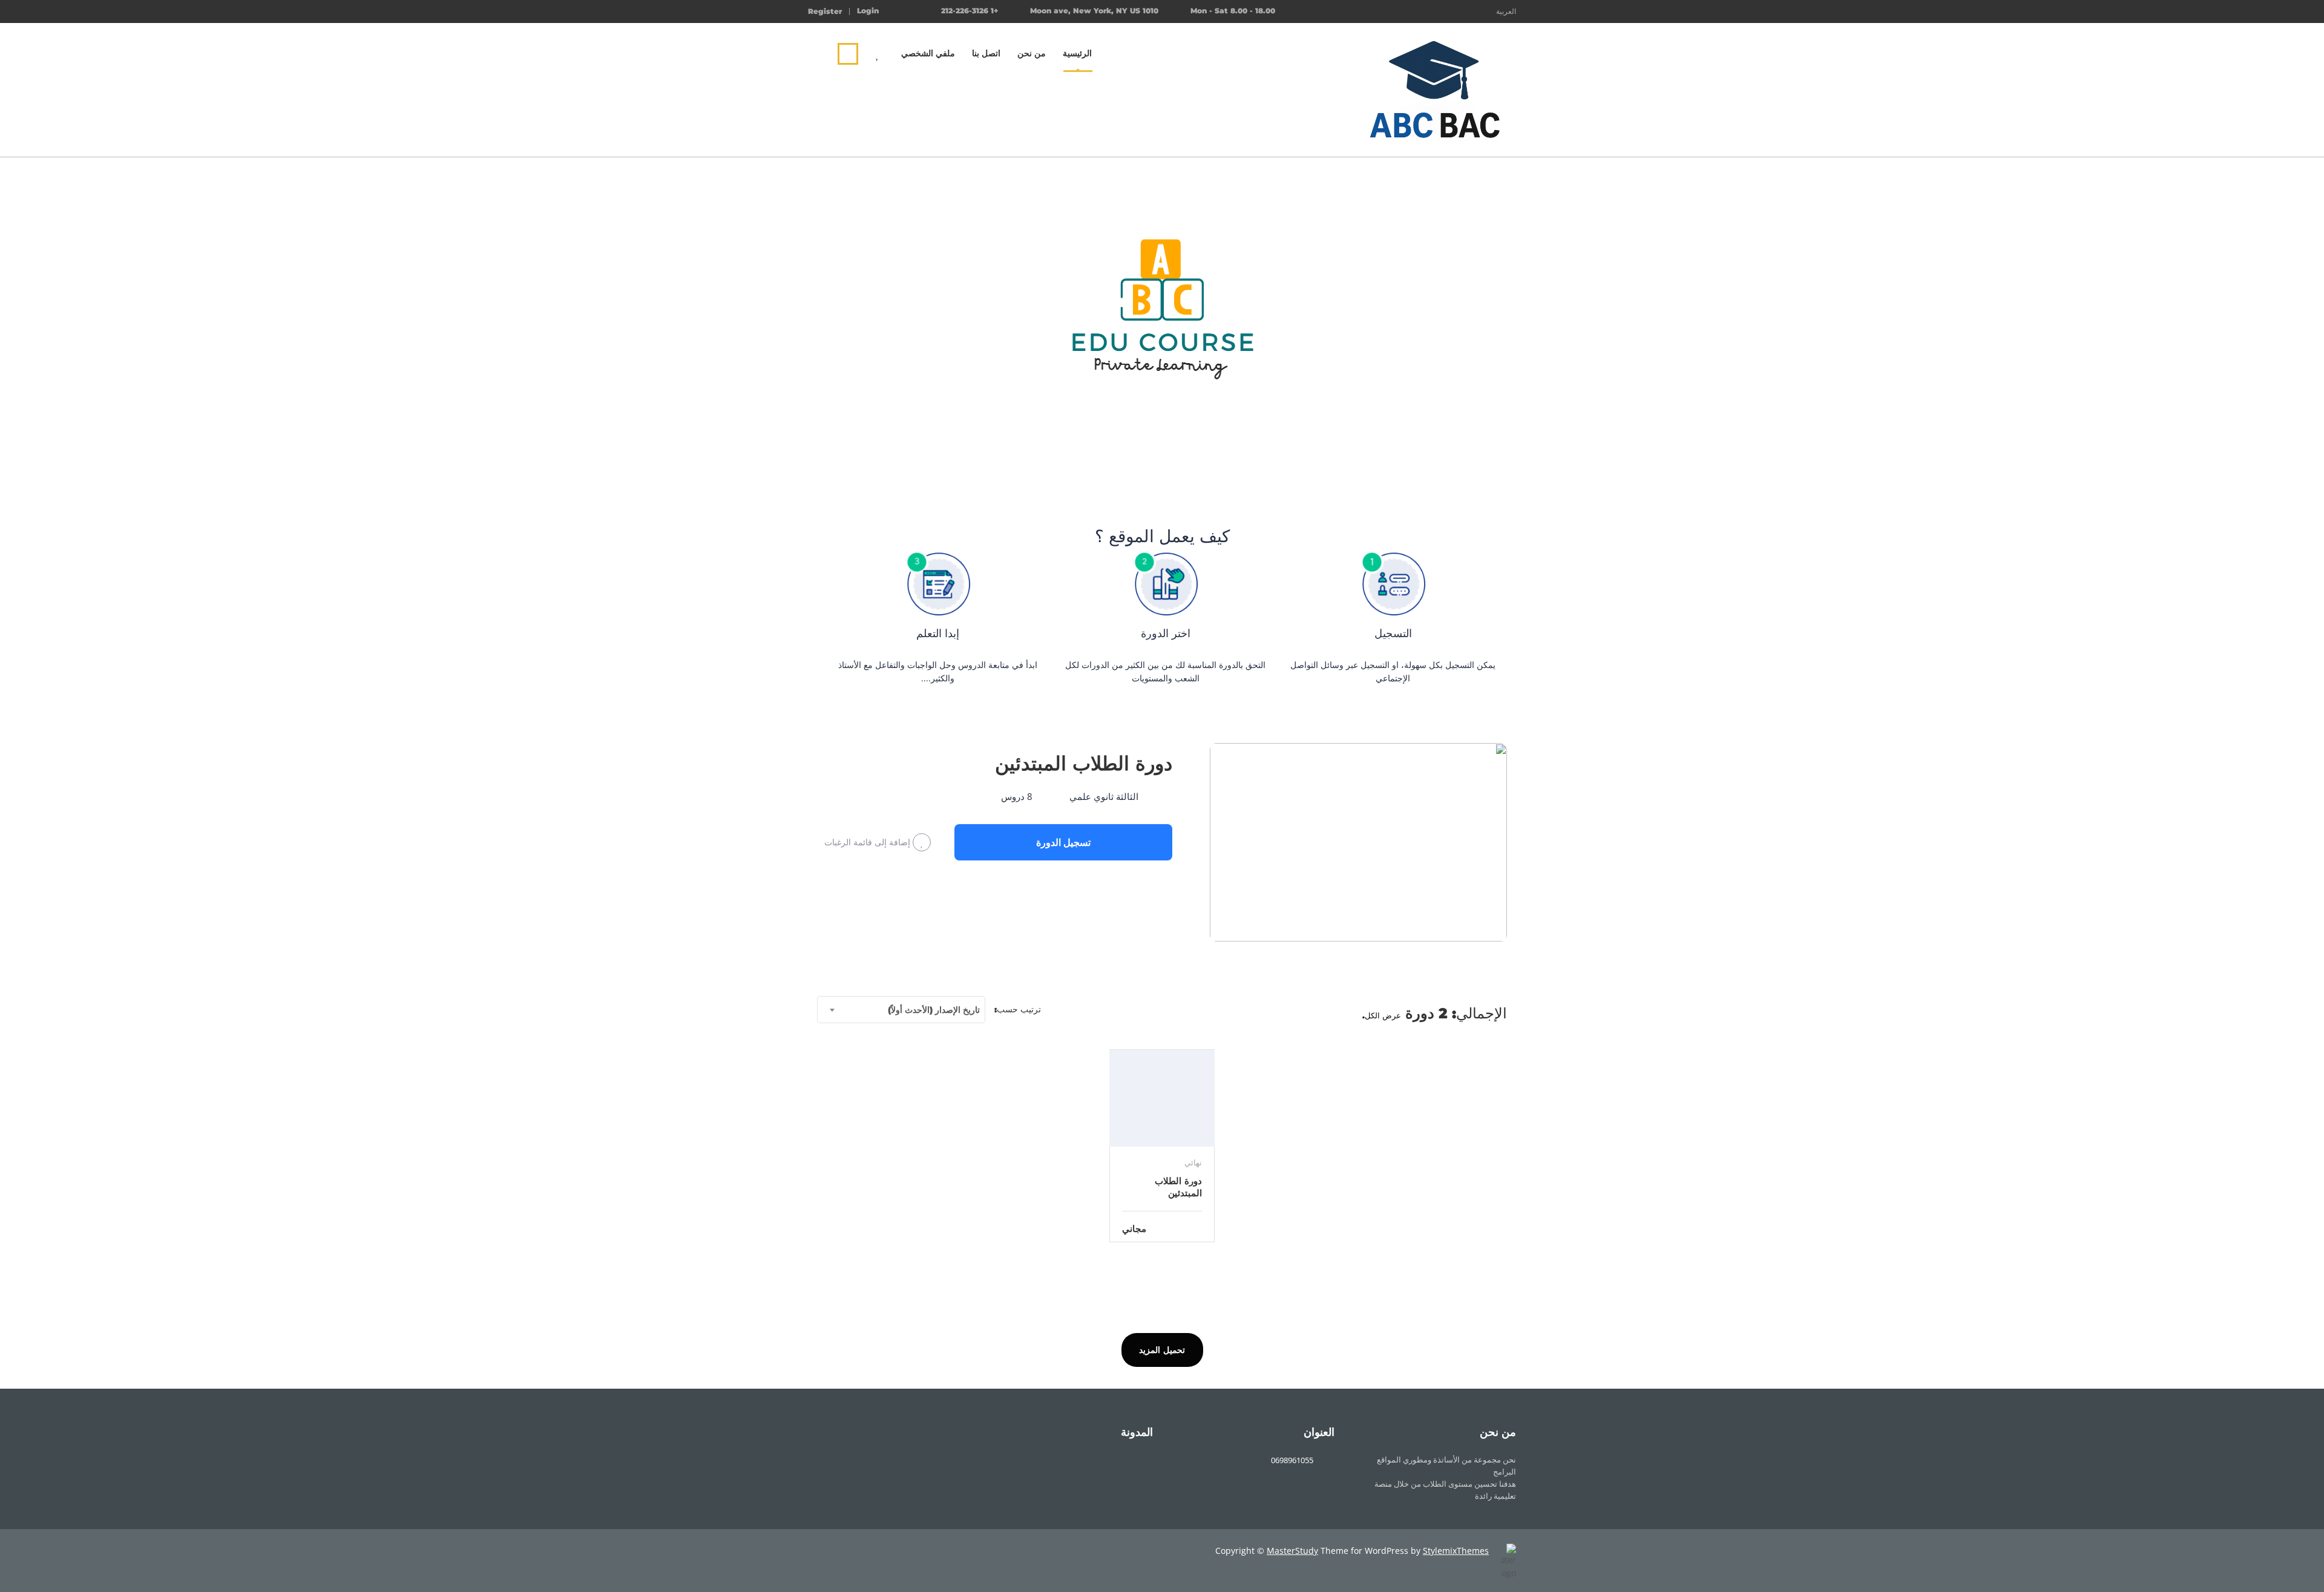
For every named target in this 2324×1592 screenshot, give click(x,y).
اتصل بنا (986, 53)
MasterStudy (1292, 1551)
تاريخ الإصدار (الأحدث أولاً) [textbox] (934, 1010)
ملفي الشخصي (928, 53)
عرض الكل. (1382, 1015)
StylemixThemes (1456, 1551)
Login (868, 11)
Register (825, 11)
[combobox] (901, 1010)
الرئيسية (1077, 53)
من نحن (1032, 53)
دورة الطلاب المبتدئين (1084, 763)
